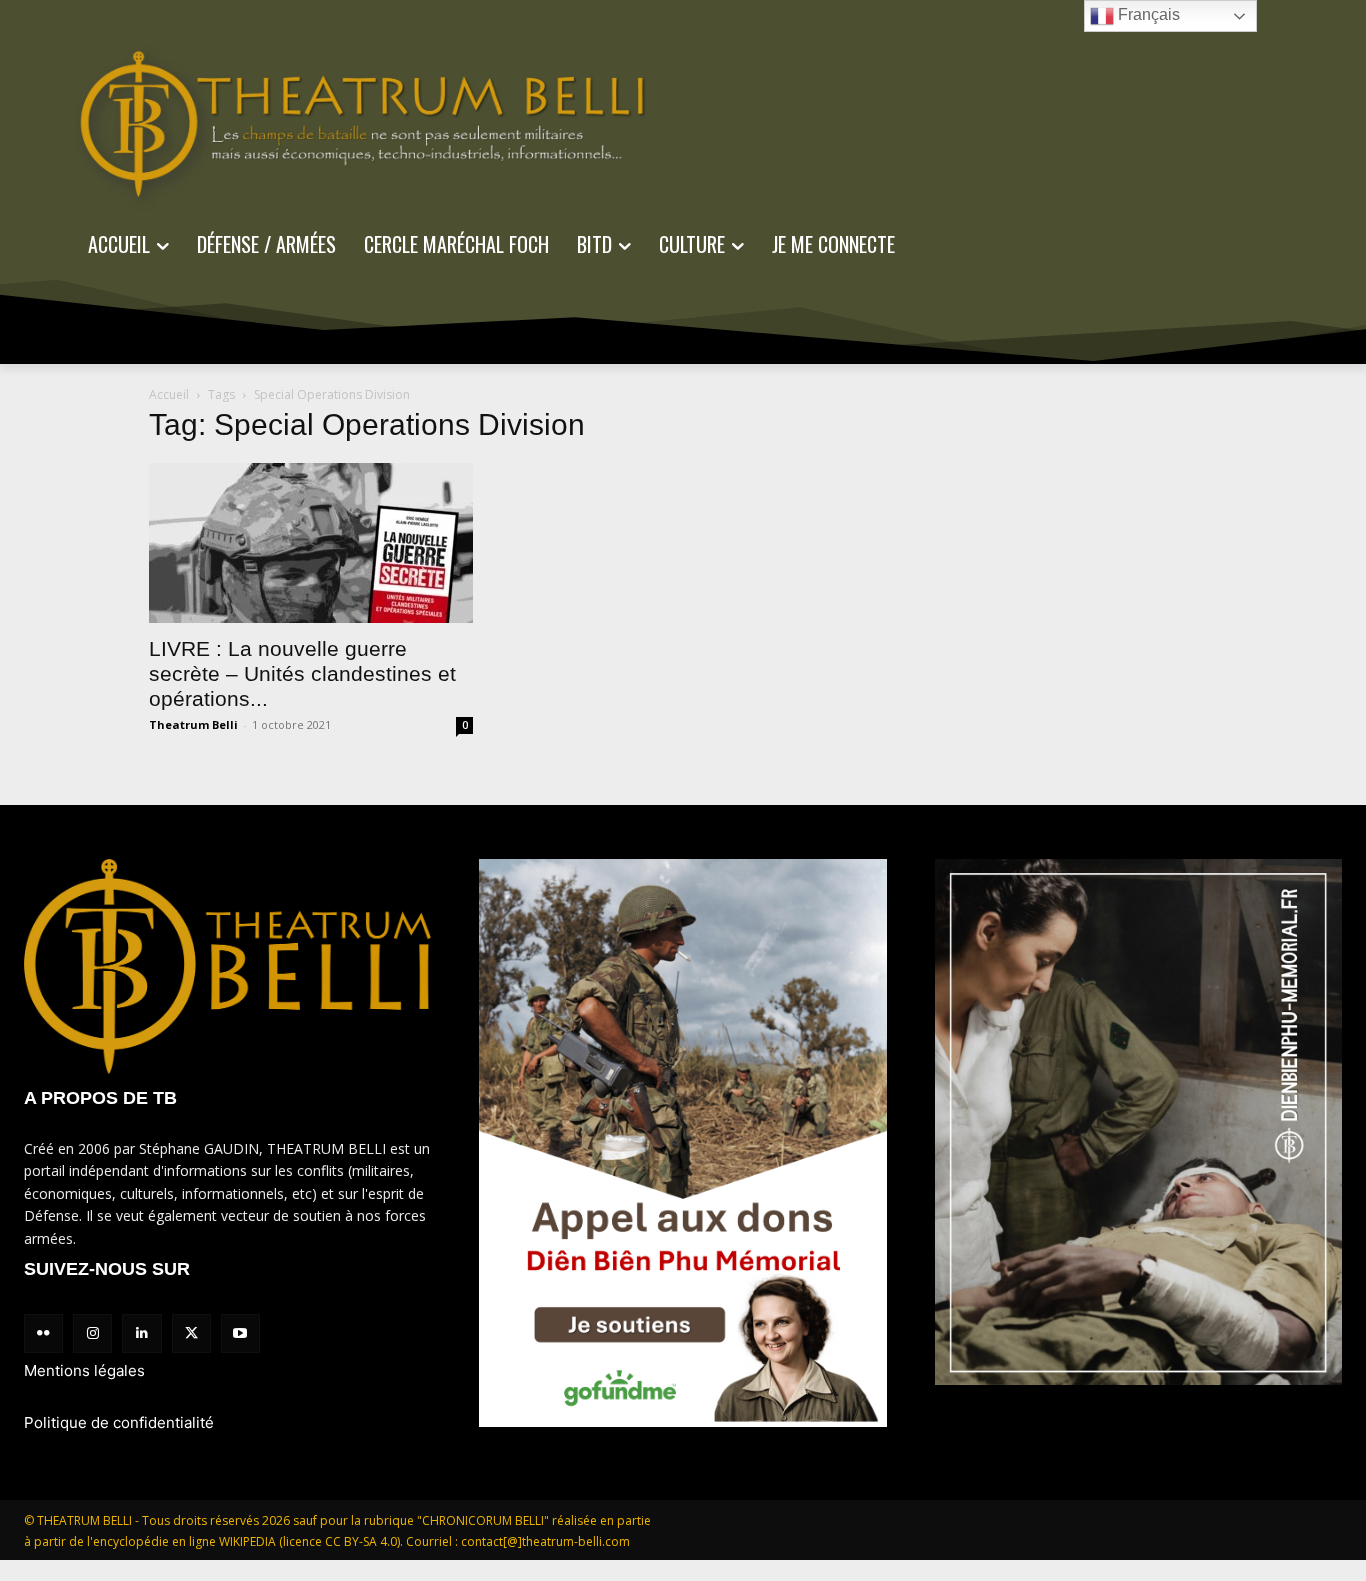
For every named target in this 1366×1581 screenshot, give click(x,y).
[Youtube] (240, 1333)
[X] (191, 1333)
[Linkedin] (141, 1333)
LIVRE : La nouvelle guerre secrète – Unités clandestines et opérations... (302, 673)
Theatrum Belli (193, 724)
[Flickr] (43, 1333)
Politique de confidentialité (119, 1422)
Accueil (169, 394)
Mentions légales (84, 1370)
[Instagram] (92, 1333)
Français (1147, 14)
